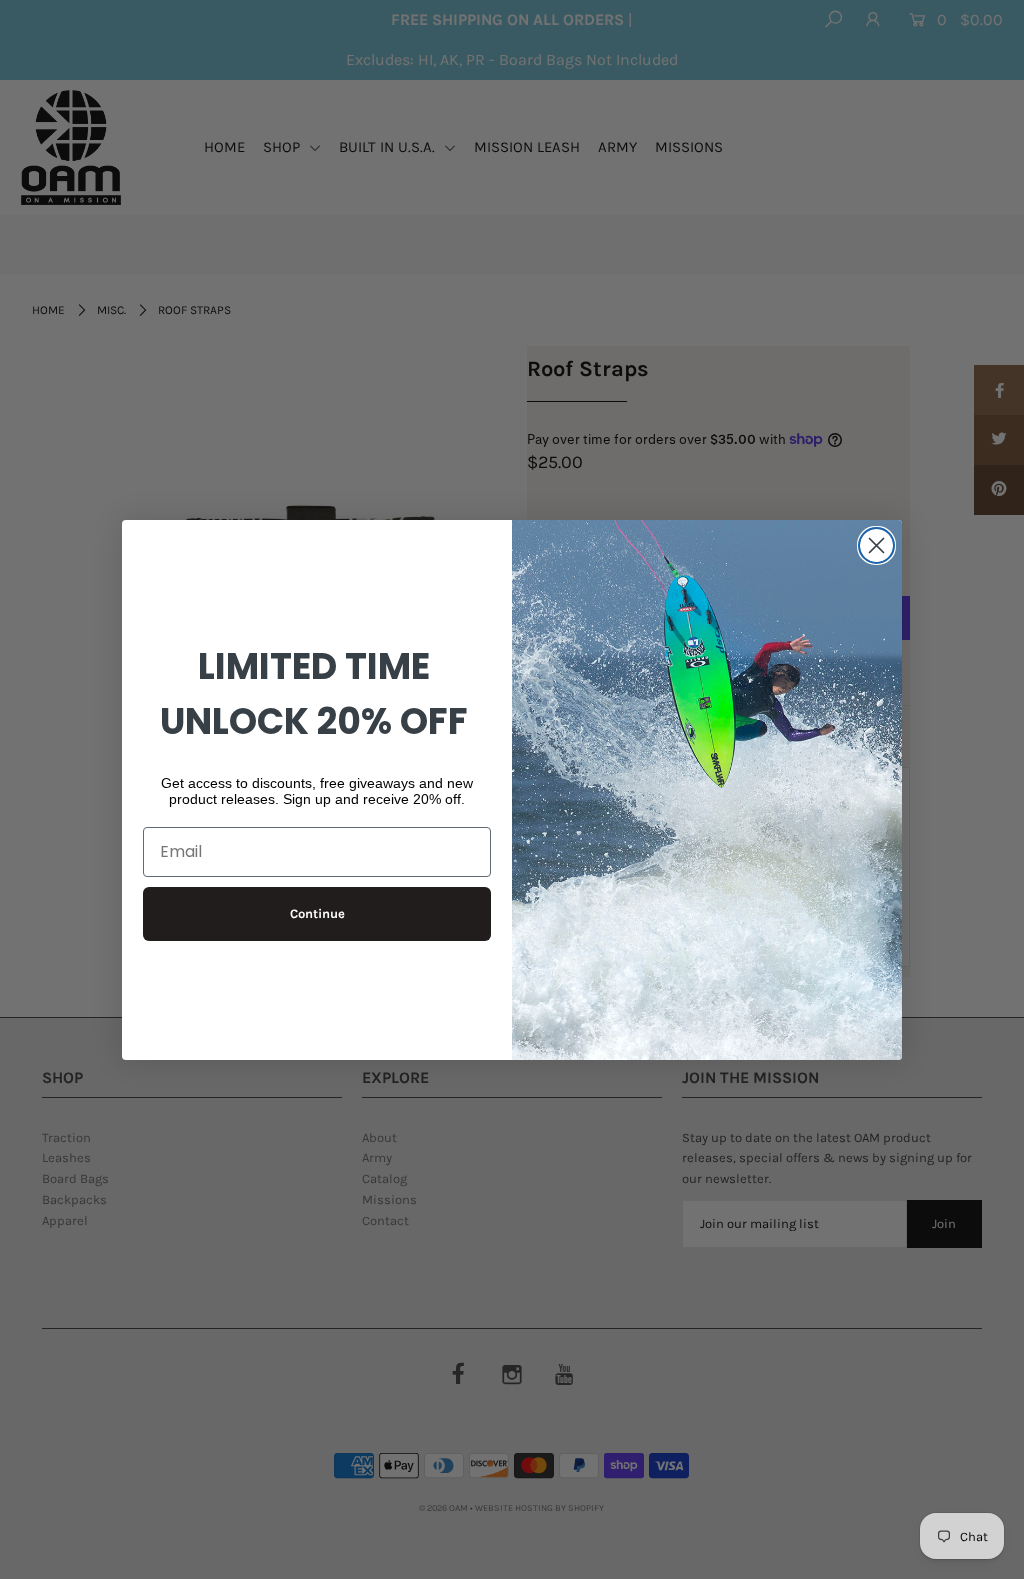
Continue (317, 913)
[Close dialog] (876, 545)
